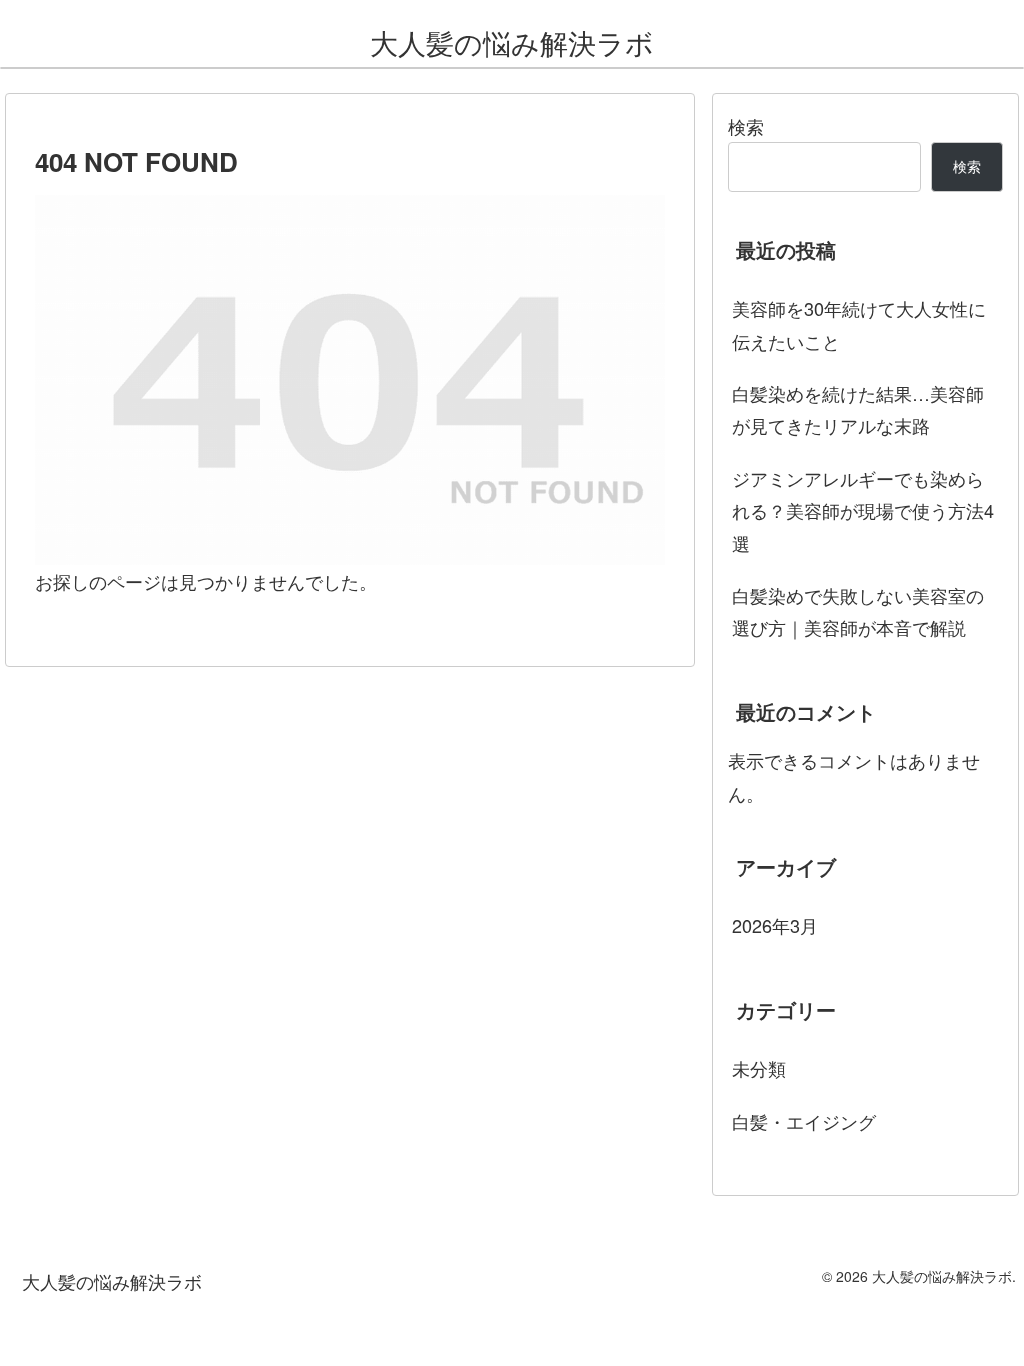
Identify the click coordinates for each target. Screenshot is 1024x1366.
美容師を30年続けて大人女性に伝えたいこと (859, 324)
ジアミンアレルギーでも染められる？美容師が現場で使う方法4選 (863, 510)
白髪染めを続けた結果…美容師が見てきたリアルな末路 (858, 409)
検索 (746, 126)
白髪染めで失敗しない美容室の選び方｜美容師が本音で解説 (858, 611)
